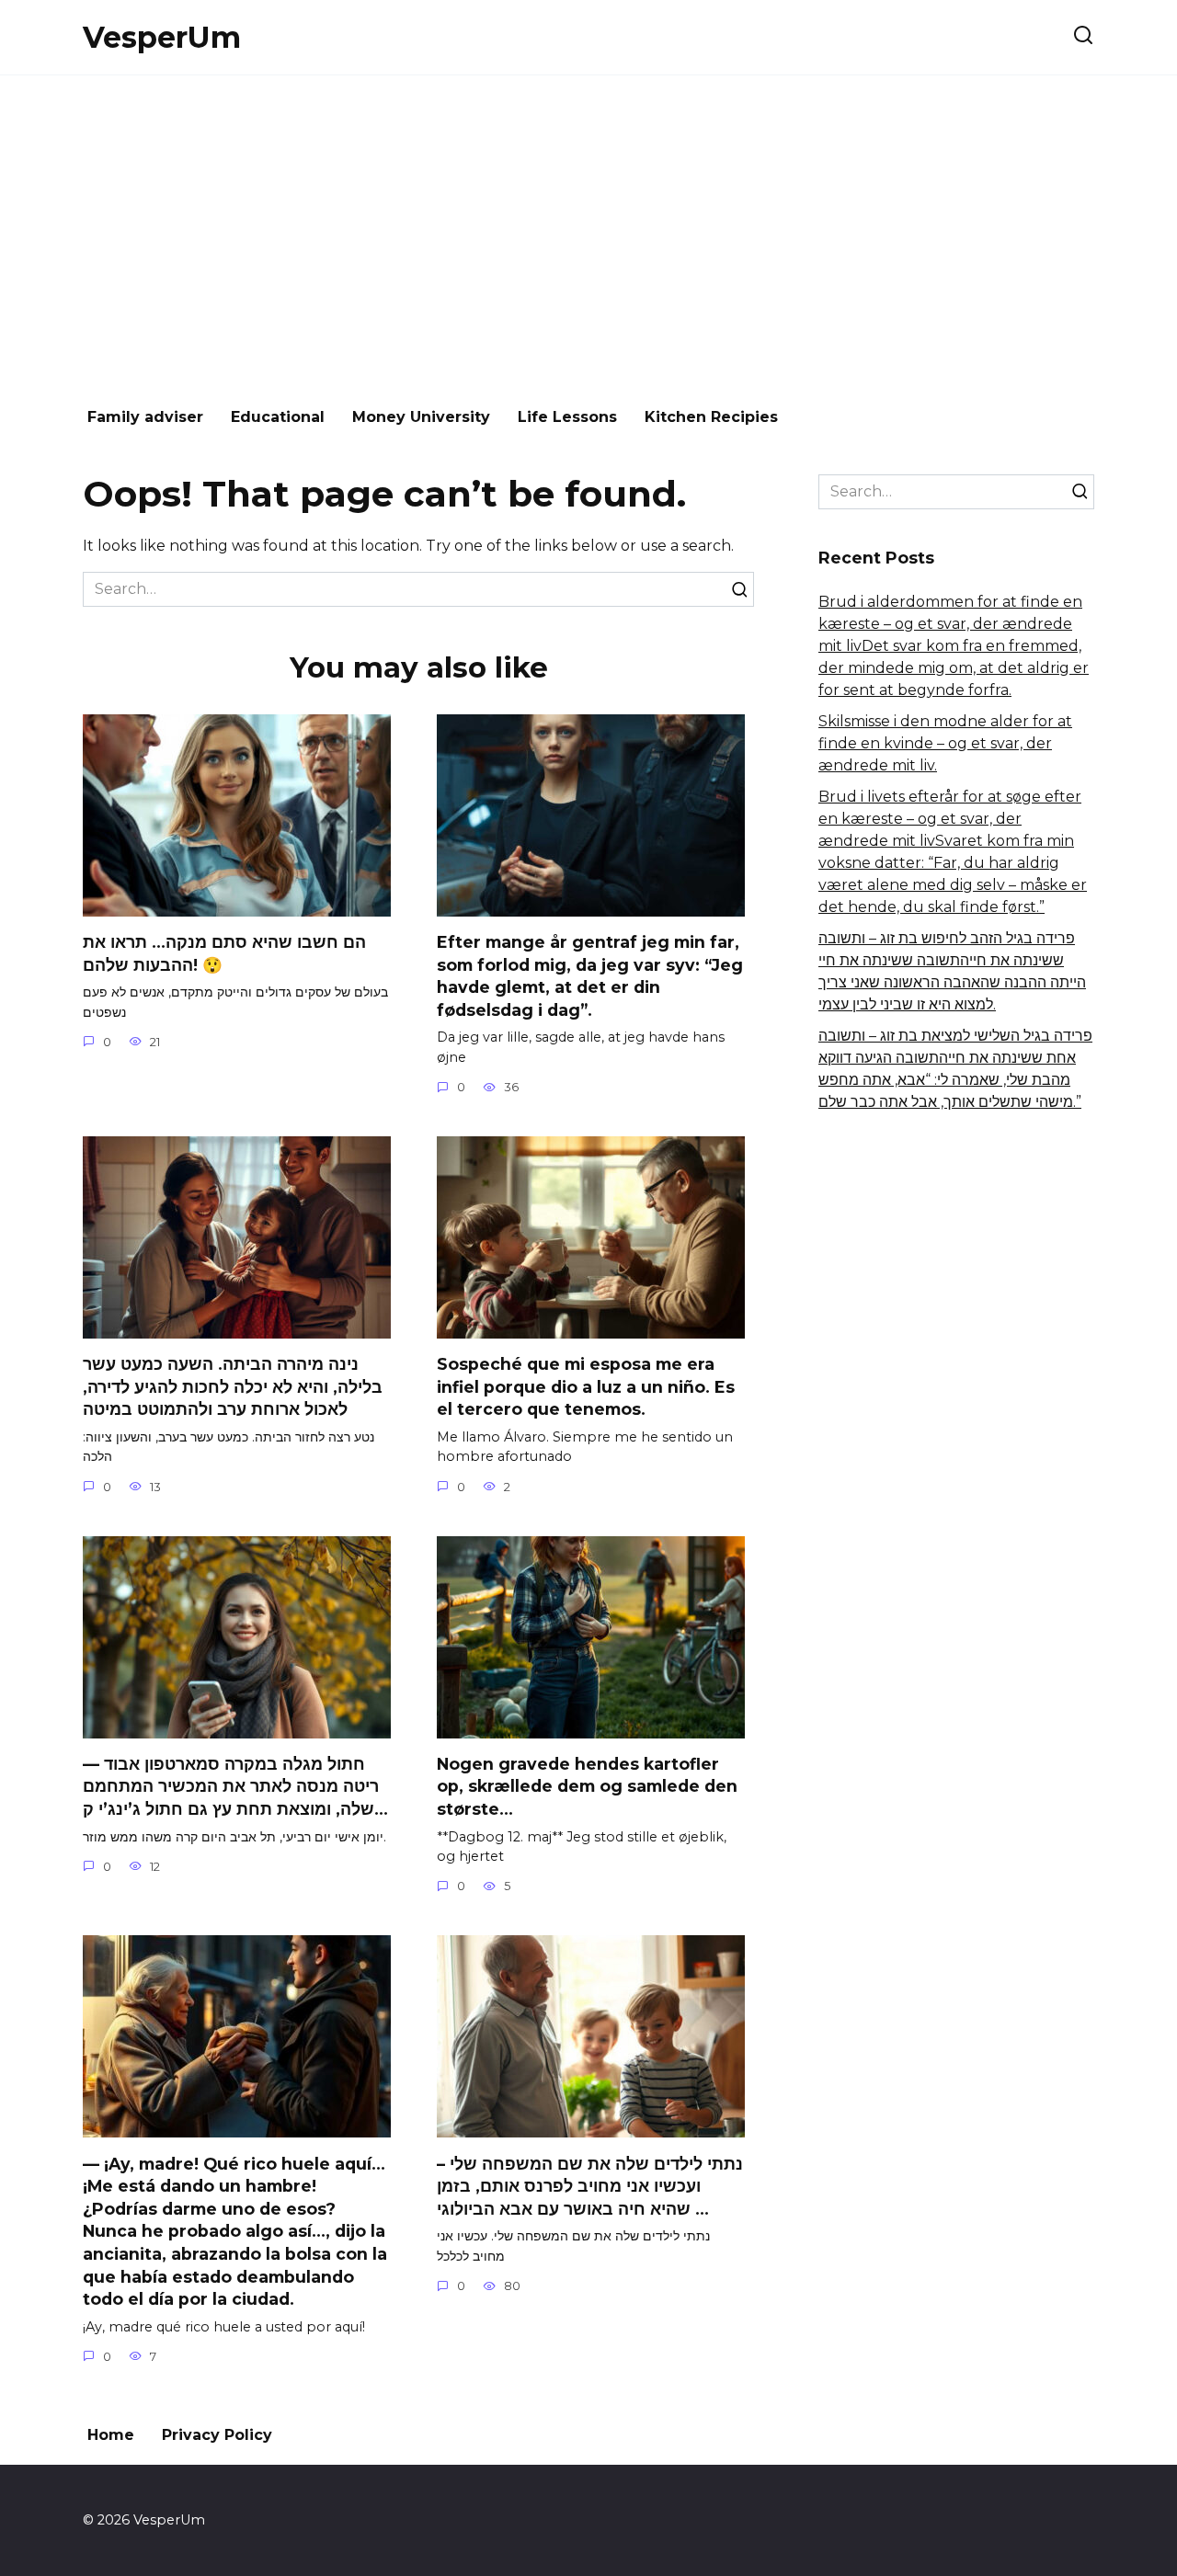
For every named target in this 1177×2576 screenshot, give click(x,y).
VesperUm (162, 37)
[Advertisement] (588, 232)
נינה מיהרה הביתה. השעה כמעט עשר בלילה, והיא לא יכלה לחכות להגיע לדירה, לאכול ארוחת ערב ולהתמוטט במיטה (233, 1386)
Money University (421, 417)
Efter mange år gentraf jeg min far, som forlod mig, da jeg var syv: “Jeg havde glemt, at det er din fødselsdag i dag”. (590, 976)
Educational (278, 417)
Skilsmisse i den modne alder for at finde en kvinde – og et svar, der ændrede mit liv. (945, 743)
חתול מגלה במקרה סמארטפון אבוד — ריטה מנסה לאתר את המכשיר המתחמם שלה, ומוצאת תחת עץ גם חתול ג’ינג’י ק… (235, 1786)
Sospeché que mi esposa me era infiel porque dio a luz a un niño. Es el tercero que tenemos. (586, 1386)
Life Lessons (567, 417)
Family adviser (145, 417)
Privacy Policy (217, 2435)
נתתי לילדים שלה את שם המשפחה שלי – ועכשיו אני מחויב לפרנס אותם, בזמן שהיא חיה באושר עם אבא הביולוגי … (590, 2185)
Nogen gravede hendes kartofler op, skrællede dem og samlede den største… (587, 1786)
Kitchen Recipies (711, 417)
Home (111, 2435)
